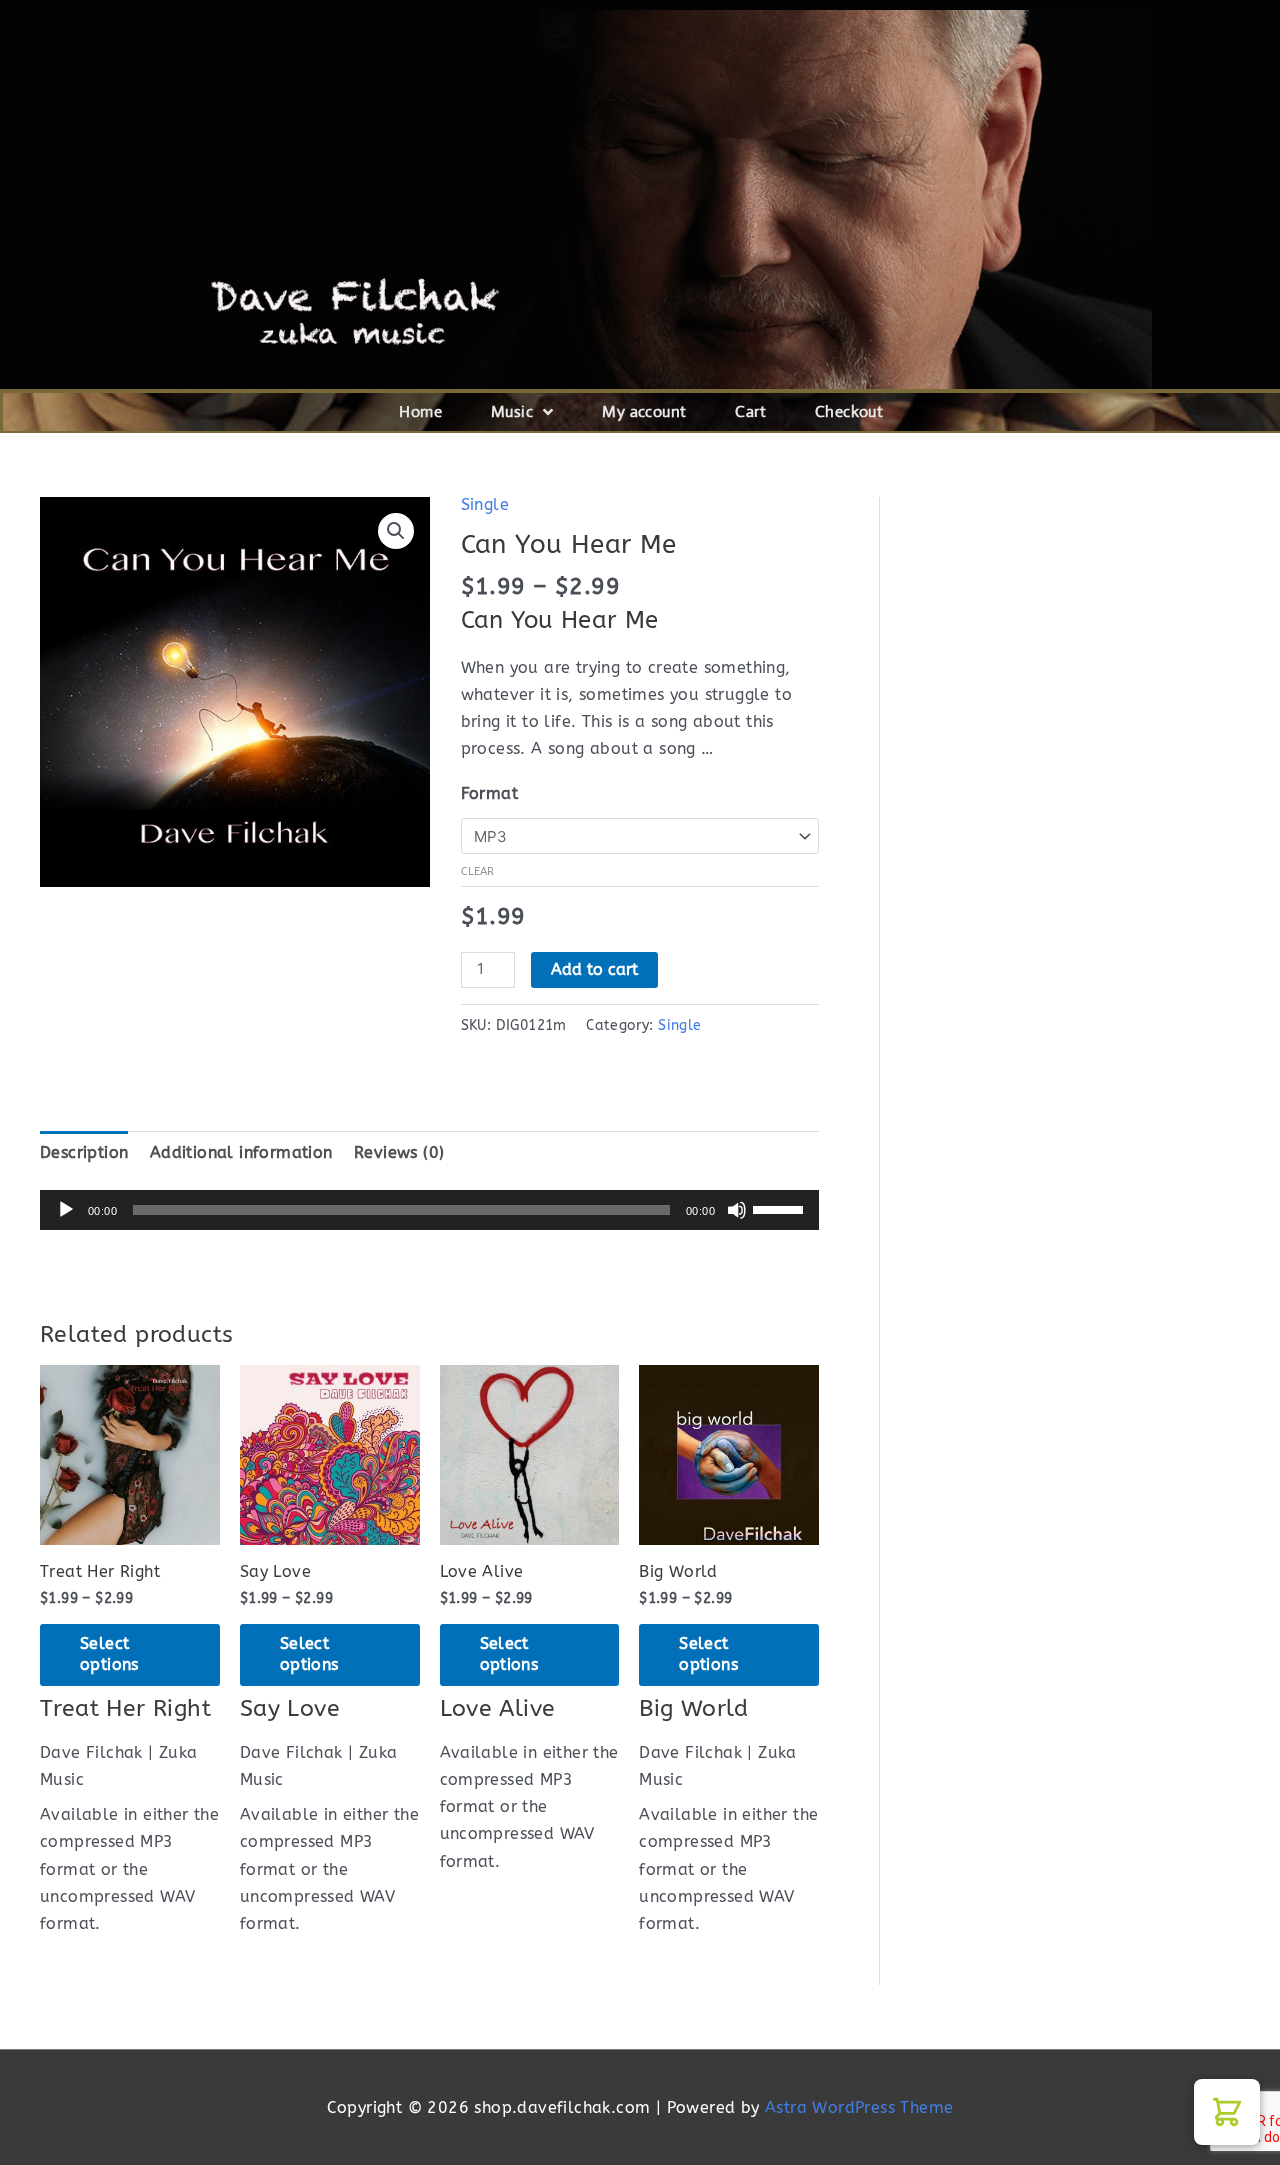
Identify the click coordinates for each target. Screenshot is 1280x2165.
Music (512, 411)
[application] (429, 1210)
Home (420, 411)
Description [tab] (84, 1152)
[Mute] (737, 1210)
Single (485, 504)
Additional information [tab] (241, 1152)
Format (489, 793)
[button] (396, 531)
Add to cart (594, 969)
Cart (750, 411)
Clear (477, 871)
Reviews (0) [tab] (399, 1152)
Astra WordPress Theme (859, 2107)
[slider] (781, 1208)
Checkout (849, 411)
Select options (109, 1654)
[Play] (66, 1210)
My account (644, 411)
